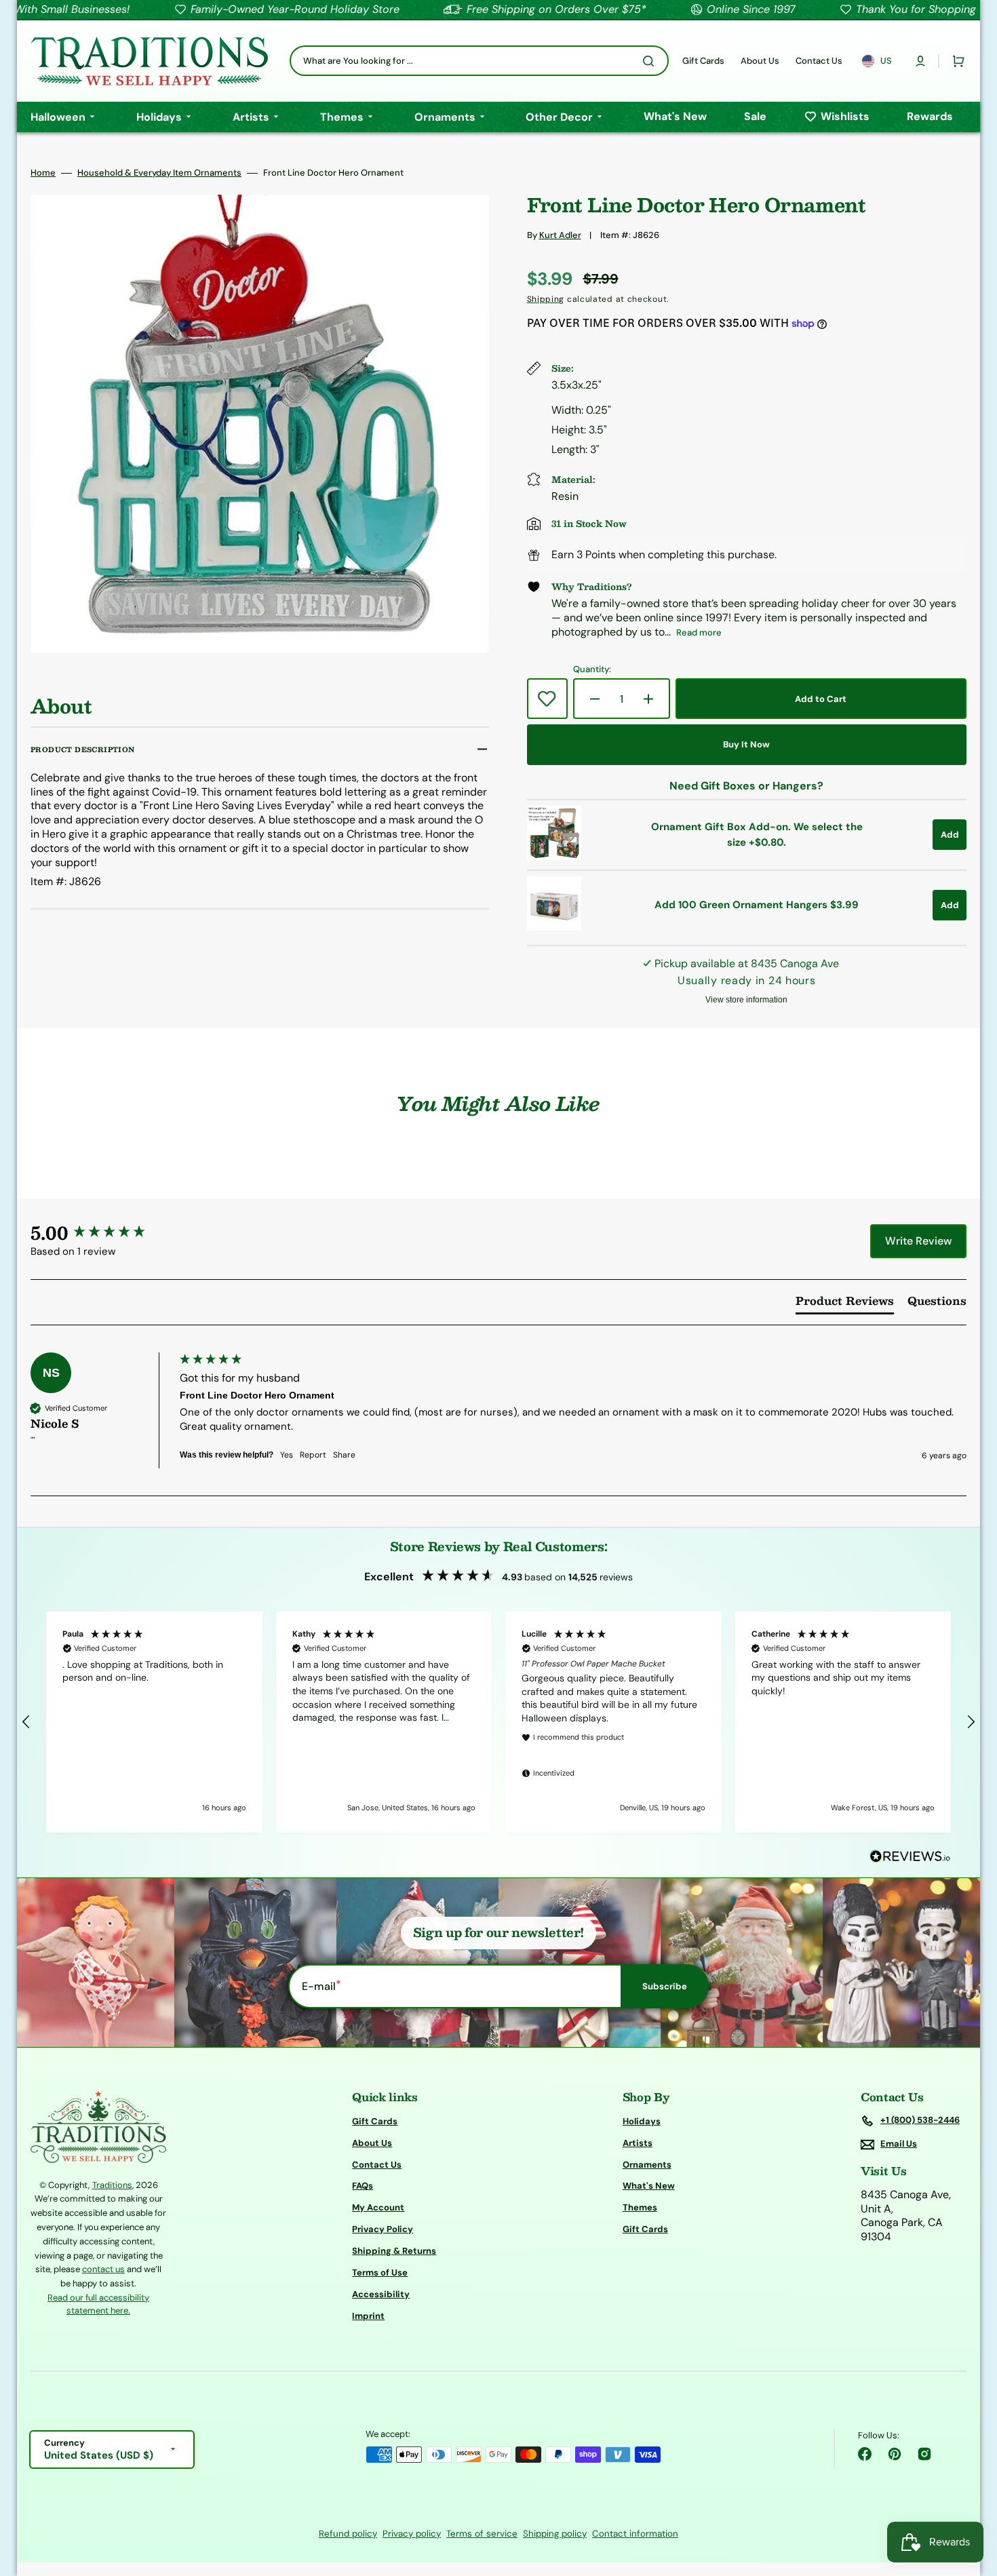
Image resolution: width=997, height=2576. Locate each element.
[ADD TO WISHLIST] (547, 699)
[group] (102, 1232)
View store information (746, 1000)
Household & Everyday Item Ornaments (159, 173)
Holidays (642, 2122)
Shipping (546, 299)
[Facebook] (865, 2454)
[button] (920, 61)
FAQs (363, 2186)
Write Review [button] (918, 1241)
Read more (699, 632)
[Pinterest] (895, 2454)
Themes (640, 2207)
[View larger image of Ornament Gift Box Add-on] (554, 856)
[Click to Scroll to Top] (973, 2497)
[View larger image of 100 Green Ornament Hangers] (554, 927)
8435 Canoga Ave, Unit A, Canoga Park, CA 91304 (906, 2216)
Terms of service (482, 2534)
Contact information (635, 2534)
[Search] (651, 61)
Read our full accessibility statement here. (98, 2304)
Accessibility (381, 2294)
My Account (378, 2207)
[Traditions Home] (149, 61)
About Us (372, 2143)
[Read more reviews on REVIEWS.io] (910, 1857)
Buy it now (746, 744)
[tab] (845, 1304)
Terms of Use (380, 2272)
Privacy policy (412, 2534)
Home (43, 173)
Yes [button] (287, 1455)
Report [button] (313, 1455)
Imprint (368, 2316)
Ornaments (647, 2165)
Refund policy (348, 2534)
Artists (638, 2143)
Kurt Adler (560, 235)
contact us (103, 2269)
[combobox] (479, 61)
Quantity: (592, 669)
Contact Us (377, 2165)
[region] (498, 1722)
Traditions (112, 2185)
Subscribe (665, 1986)
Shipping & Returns (394, 2251)
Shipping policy (555, 2534)
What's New (649, 2186)
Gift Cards (375, 2122)
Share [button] (344, 1455)
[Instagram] (924, 2454)
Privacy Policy (383, 2229)
